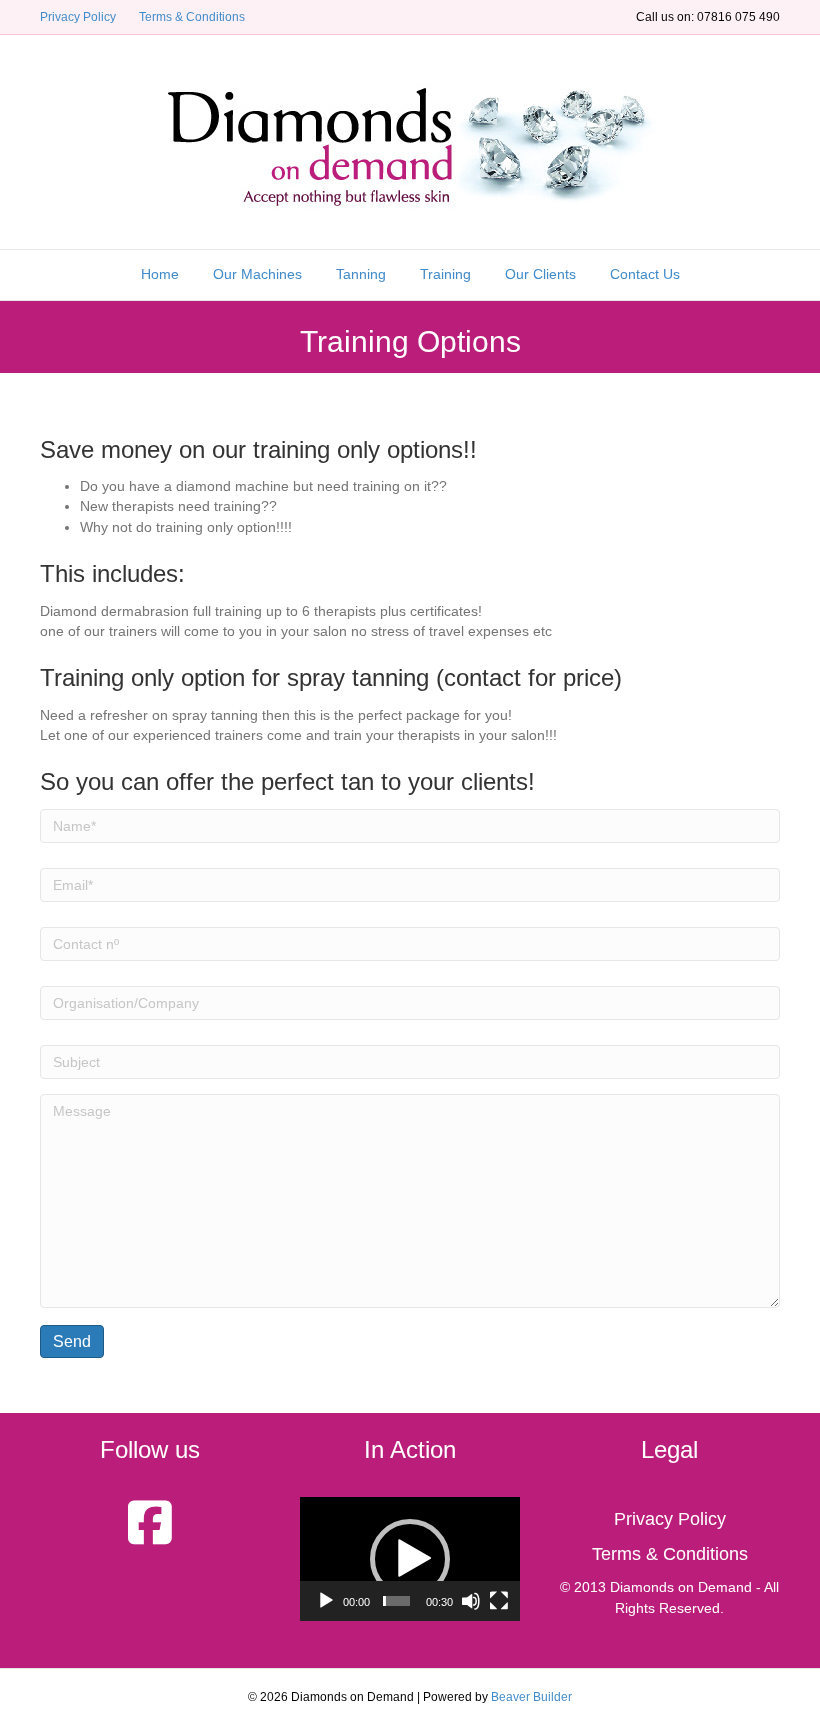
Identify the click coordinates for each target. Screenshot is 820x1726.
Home (160, 274)
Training (445, 274)
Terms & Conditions (192, 17)
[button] (410, 1559)
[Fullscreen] (499, 1601)
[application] (410, 1559)
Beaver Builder (531, 1697)
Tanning (361, 274)
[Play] (326, 1601)
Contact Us (645, 274)
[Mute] (471, 1601)
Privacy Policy (78, 17)
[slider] (396, 1601)
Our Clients (540, 274)
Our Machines (257, 274)
